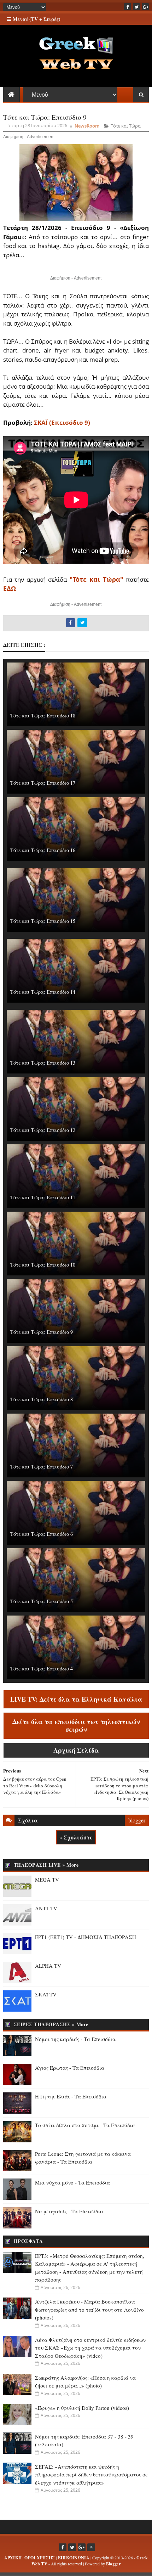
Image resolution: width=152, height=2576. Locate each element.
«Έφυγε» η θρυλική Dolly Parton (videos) (82, 2408)
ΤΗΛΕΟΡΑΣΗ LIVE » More (46, 1865)
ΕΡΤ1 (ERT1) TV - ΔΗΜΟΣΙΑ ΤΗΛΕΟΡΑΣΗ (86, 1937)
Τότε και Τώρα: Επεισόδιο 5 (42, 1601)
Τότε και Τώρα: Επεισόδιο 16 (43, 850)
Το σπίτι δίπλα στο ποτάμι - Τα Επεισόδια (85, 2125)
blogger (137, 1820)
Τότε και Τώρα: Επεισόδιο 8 (42, 1399)
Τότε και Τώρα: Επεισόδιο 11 (43, 1197)
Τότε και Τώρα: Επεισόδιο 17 (43, 783)
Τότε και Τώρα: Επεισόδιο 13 (43, 1063)
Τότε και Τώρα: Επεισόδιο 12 (43, 1130)
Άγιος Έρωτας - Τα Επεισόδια (70, 2068)
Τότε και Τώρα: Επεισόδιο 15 (43, 921)
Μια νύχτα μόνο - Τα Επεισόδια (72, 2182)
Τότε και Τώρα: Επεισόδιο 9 (42, 1332)
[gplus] (145, 7)
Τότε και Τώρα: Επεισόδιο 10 (43, 1265)
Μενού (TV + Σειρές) (36, 19)
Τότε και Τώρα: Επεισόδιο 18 (43, 715)
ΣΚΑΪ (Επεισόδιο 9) (62, 422)
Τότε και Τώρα (126, 126)
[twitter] (136, 7)
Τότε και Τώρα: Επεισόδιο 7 (42, 1467)
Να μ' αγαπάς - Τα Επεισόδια (69, 2211)
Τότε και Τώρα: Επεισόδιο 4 (42, 1669)
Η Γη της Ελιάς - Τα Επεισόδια (71, 2096)
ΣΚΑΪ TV (46, 1994)
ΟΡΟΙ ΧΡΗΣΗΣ (40, 2558)
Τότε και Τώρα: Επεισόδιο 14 (43, 992)
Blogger (113, 2564)
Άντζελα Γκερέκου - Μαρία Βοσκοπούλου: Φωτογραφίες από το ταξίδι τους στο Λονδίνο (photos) (89, 2309)
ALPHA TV (48, 1966)
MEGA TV (47, 1879)
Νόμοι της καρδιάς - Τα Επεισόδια (75, 2039)
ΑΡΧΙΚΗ (13, 2558)
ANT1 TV (46, 1908)
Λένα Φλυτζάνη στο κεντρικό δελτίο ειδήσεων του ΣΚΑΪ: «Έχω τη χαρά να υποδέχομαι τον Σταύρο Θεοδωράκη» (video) (90, 2348)
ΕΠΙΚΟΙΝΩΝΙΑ (74, 2558)
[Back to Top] (91, 2547)
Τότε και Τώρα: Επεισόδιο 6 (42, 1534)
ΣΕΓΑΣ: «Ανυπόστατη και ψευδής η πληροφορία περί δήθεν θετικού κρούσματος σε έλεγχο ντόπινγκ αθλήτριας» (91, 2474)
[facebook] (128, 7)
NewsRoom (87, 126)
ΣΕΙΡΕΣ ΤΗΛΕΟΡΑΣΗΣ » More (51, 2024)
